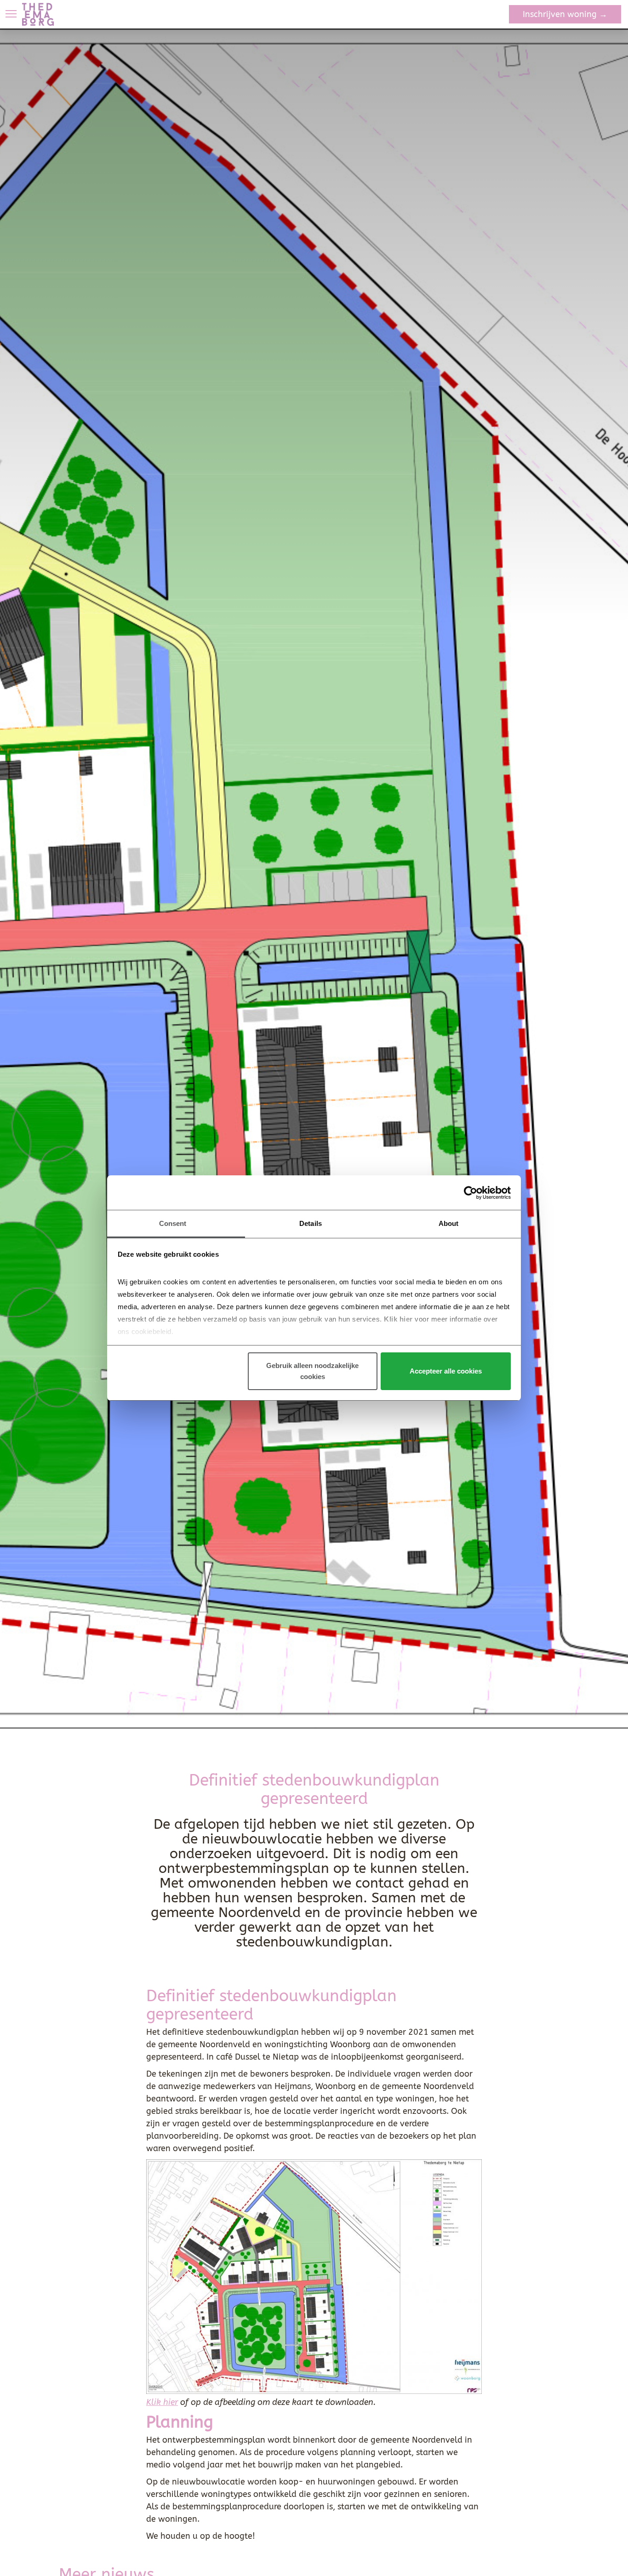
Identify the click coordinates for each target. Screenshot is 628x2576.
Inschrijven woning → (565, 14)
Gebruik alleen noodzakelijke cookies (312, 1371)
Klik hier (162, 2402)
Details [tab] (311, 1223)
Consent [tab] (173, 1223)
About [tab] (449, 1223)
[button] (11, 14)
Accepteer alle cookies (446, 1371)
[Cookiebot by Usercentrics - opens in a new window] (471, 1193)
